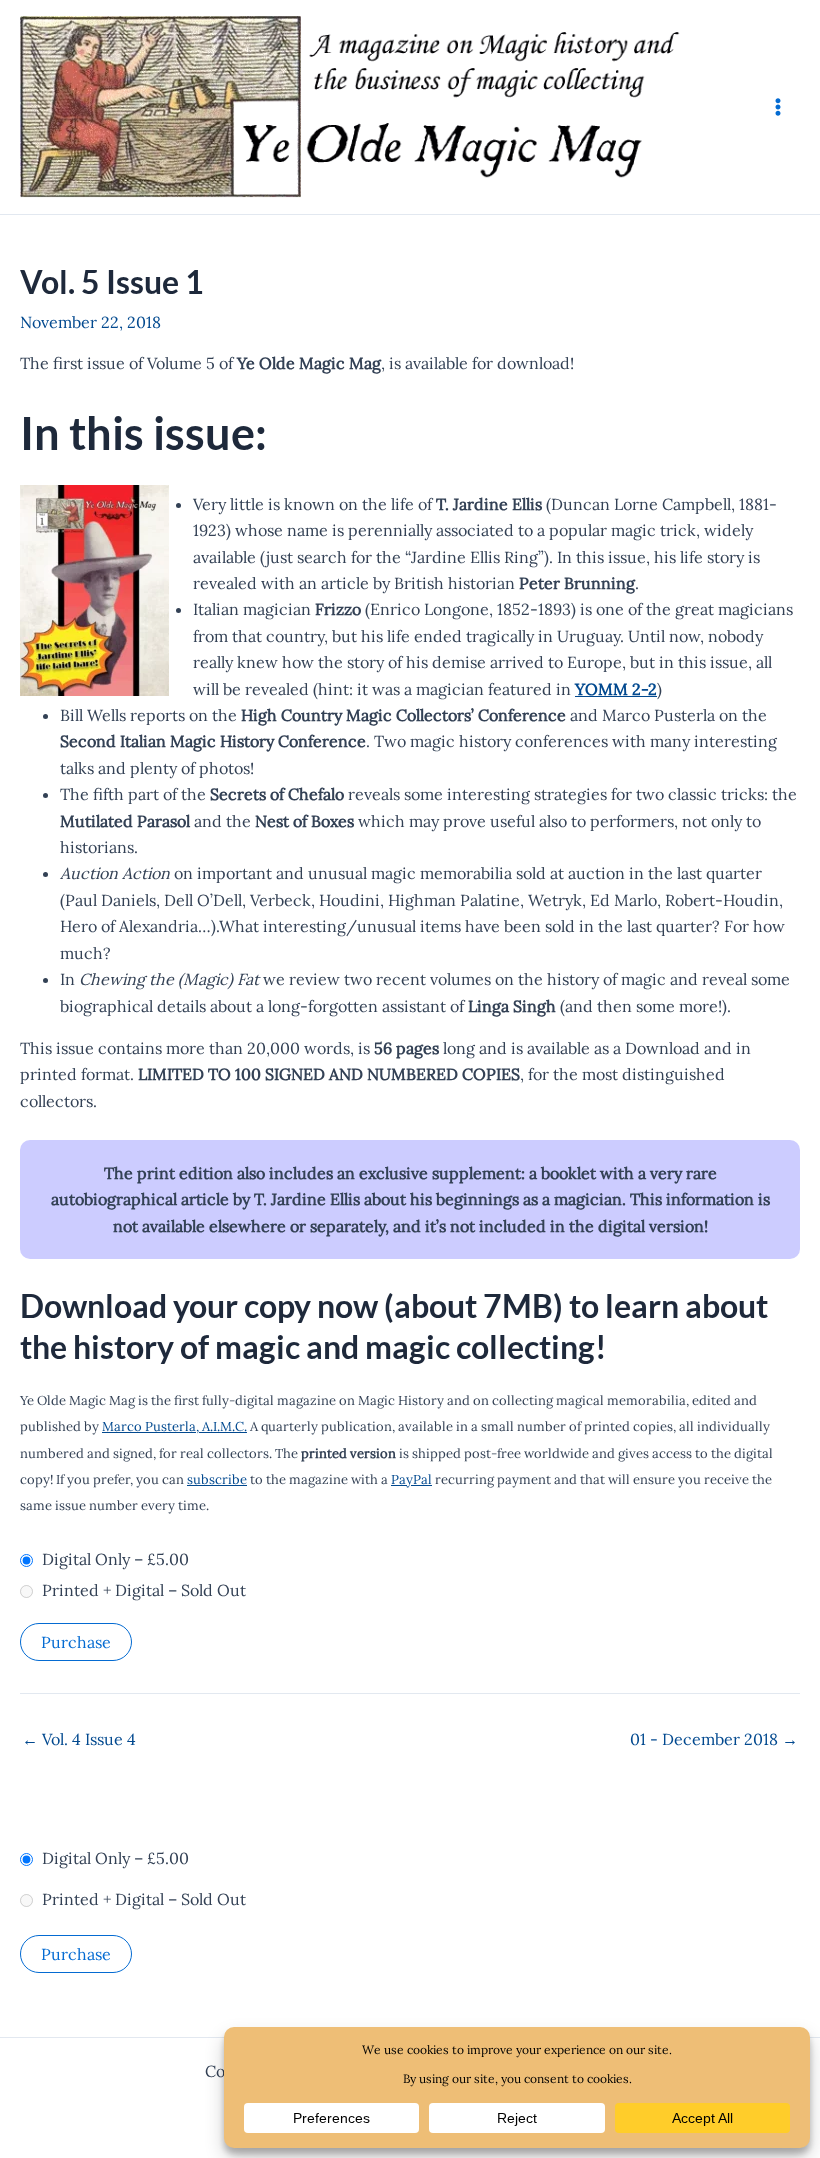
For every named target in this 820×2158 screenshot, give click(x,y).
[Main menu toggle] (778, 107)
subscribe (217, 1479)
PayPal (411, 1479)
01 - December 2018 (714, 1739)
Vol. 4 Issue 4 (79, 1739)
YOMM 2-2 (616, 689)
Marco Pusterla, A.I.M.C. (174, 1426)
